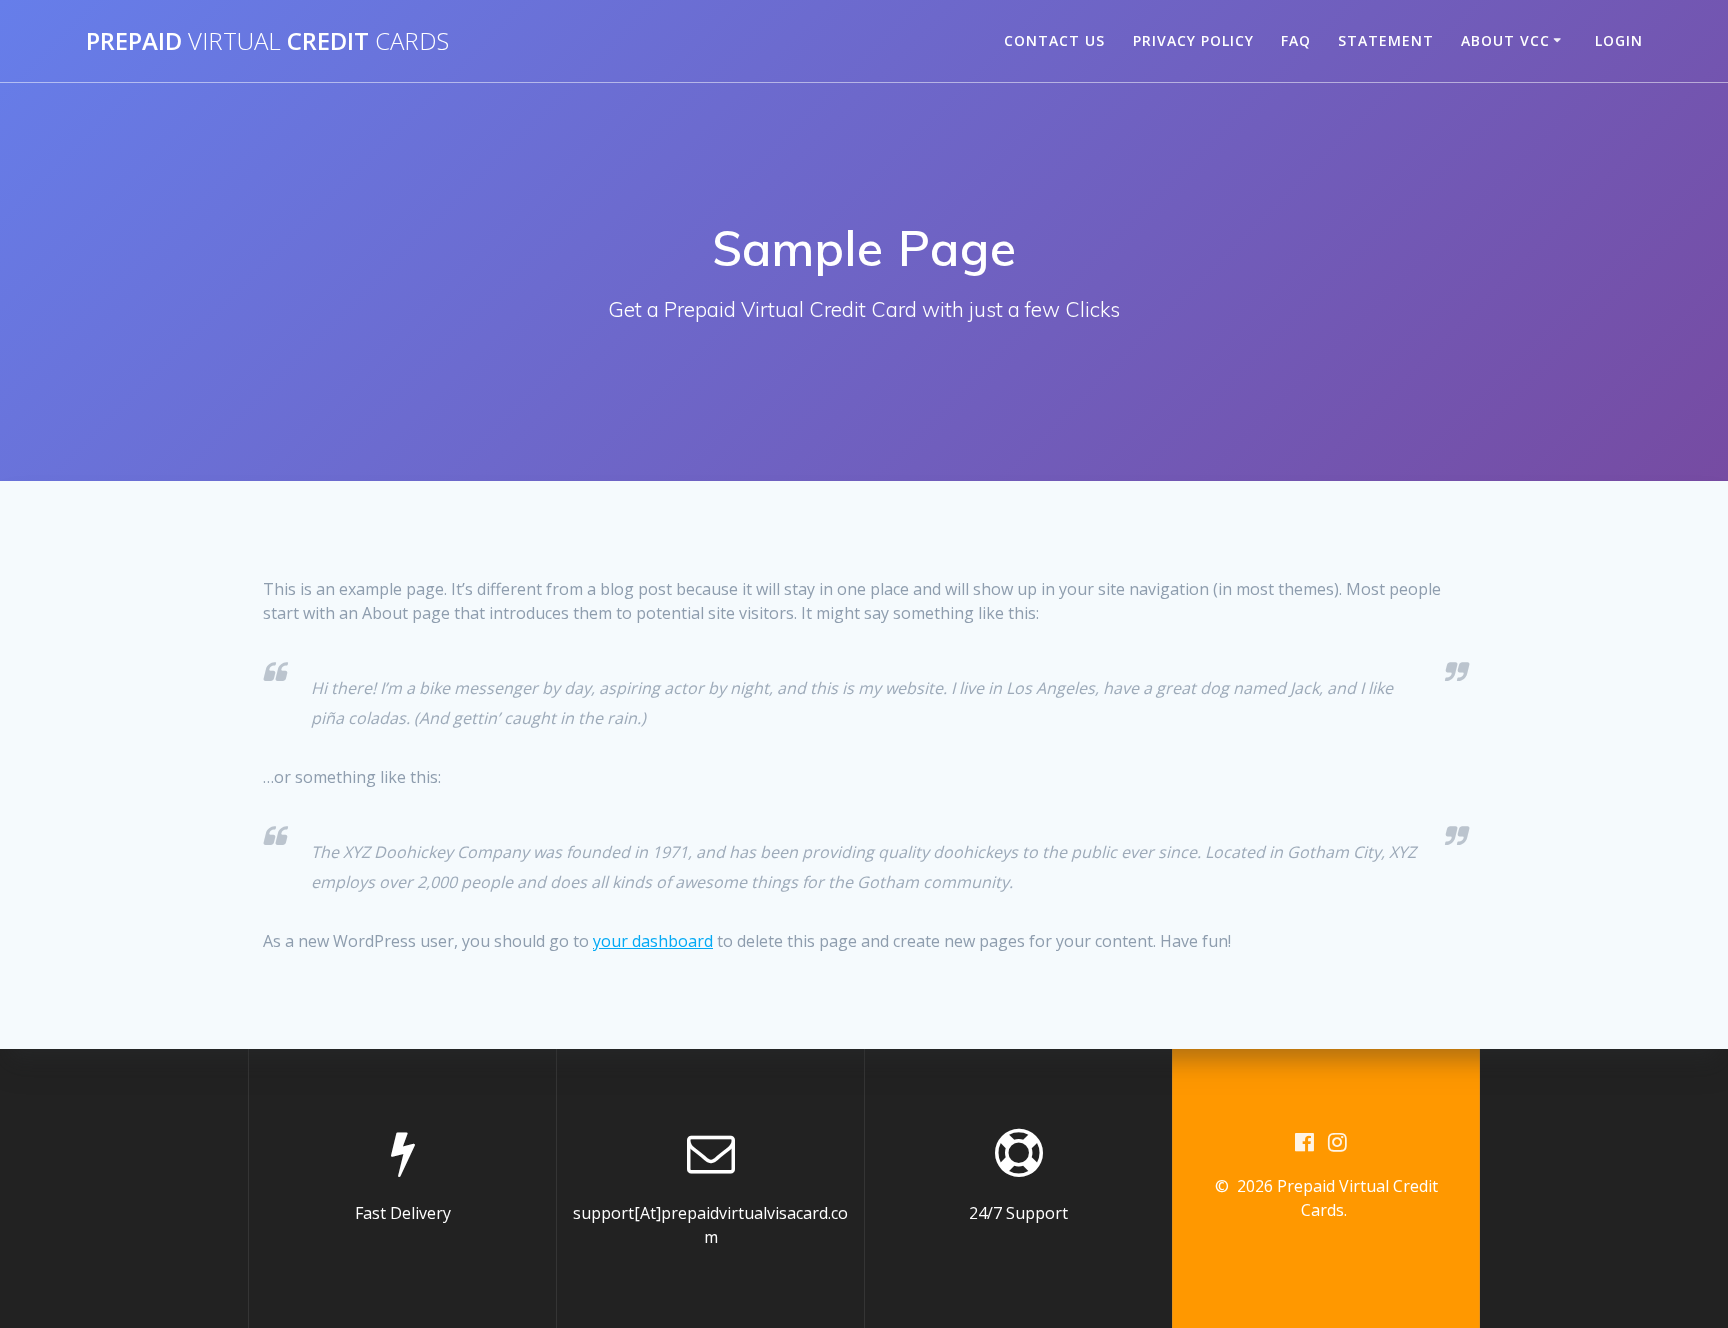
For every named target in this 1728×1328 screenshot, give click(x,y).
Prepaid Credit (267, 41)
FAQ (1296, 40)
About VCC (1505, 40)
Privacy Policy (1193, 40)
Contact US (1054, 40)
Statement (1386, 40)
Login (1619, 40)
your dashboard (653, 941)
